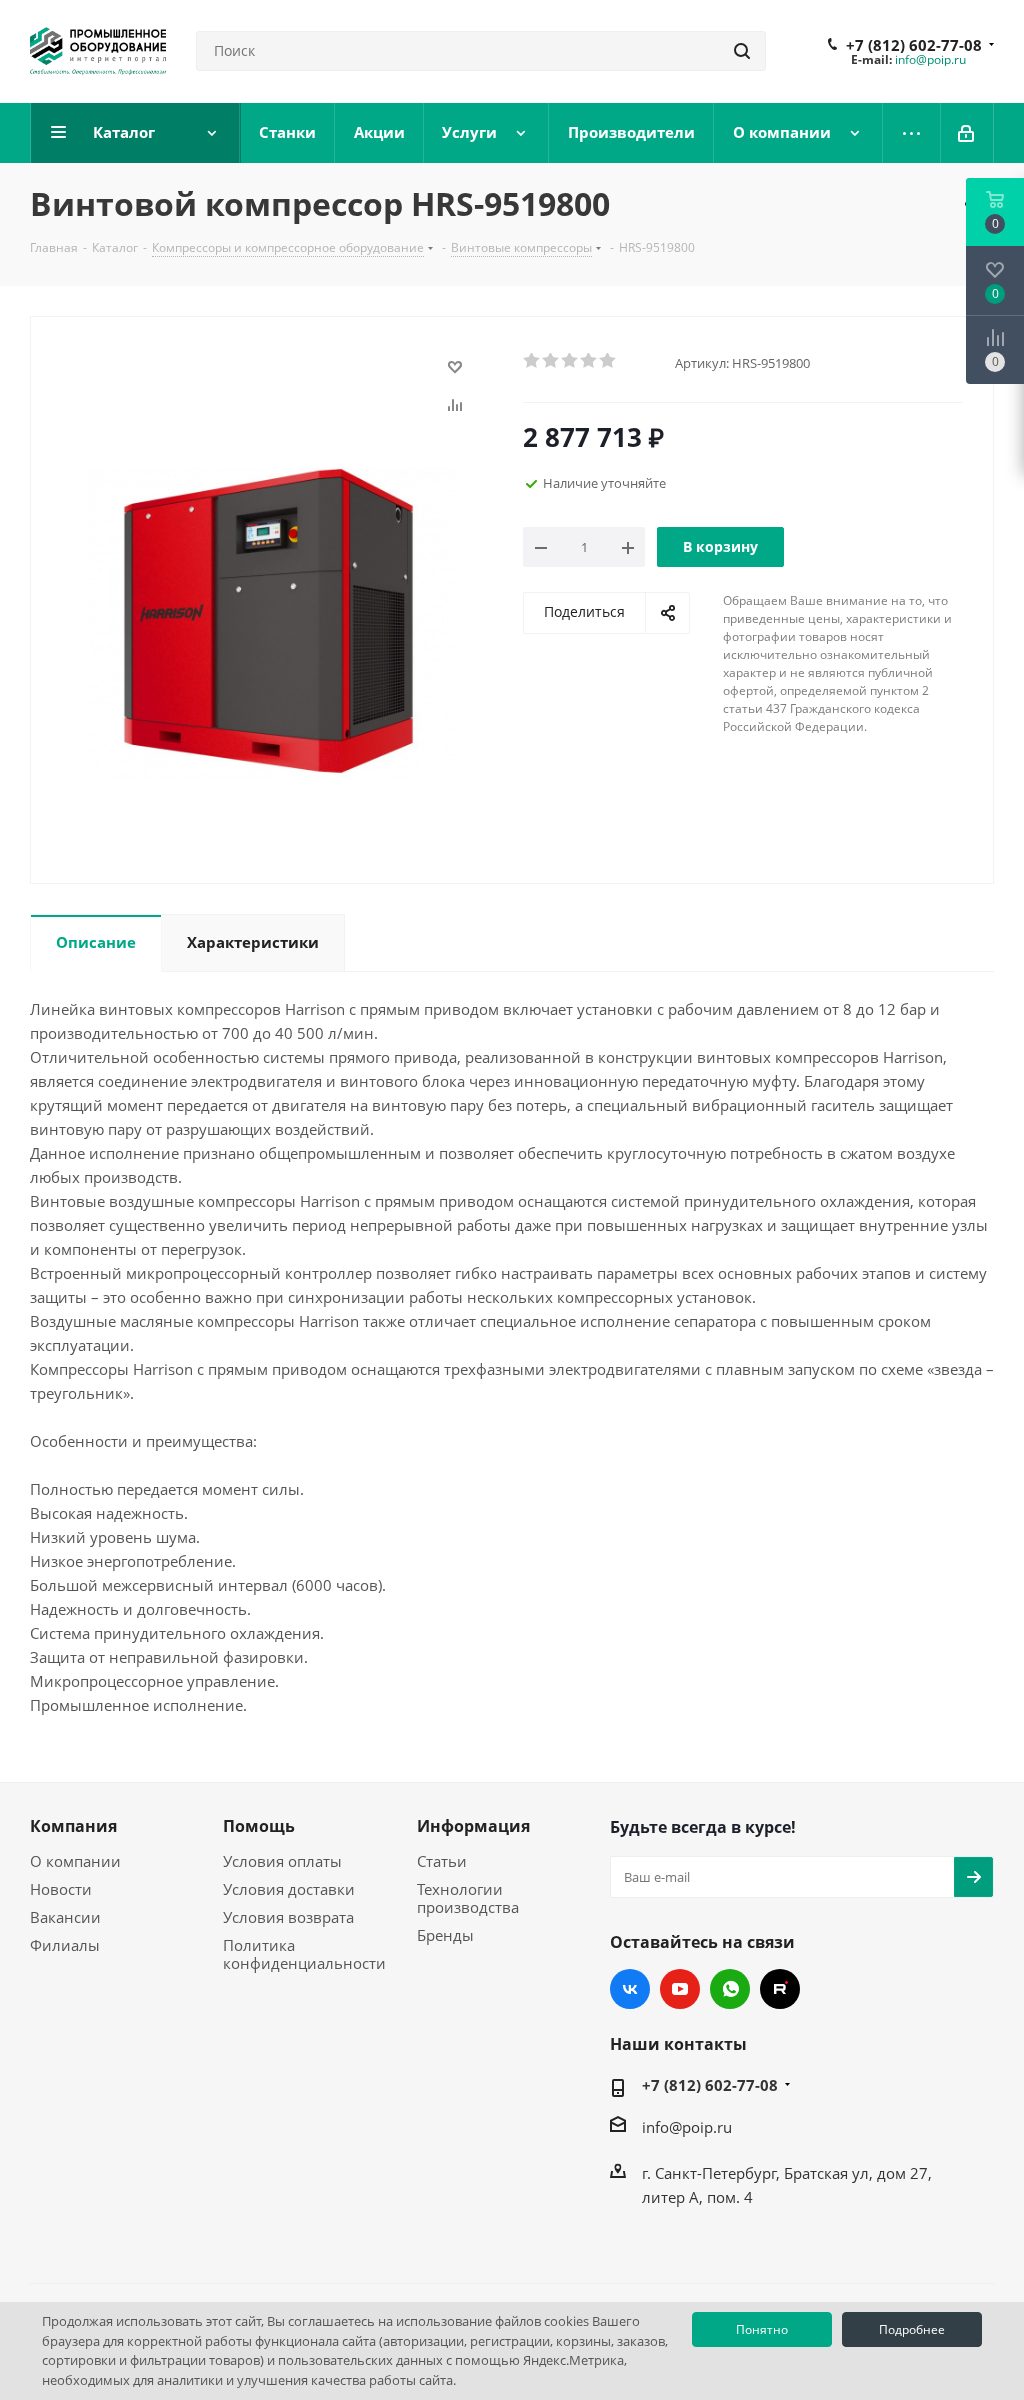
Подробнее (912, 2329)
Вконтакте (630, 1989)
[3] (570, 361)
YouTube (680, 1989)
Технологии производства (468, 1898)
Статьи (442, 1861)
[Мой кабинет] (967, 133)
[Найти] (742, 51)
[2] (551, 361)
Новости (61, 1889)
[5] (608, 361)
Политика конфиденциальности (304, 1954)
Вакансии (65, 1917)
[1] (532, 361)
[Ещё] (912, 133)
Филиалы (65, 1945)
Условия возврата (288, 1917)
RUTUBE (780, 1989)
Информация (473, 1826)
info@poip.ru (930, 59)
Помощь (259, 1826)
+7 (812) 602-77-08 (914, 45)
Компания (73, 1826)
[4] (589, 361)
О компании (75, 1861)
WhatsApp (730, 1989)
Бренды (445, 1935)
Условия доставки (289, 1889)
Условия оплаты (282, 1861)
